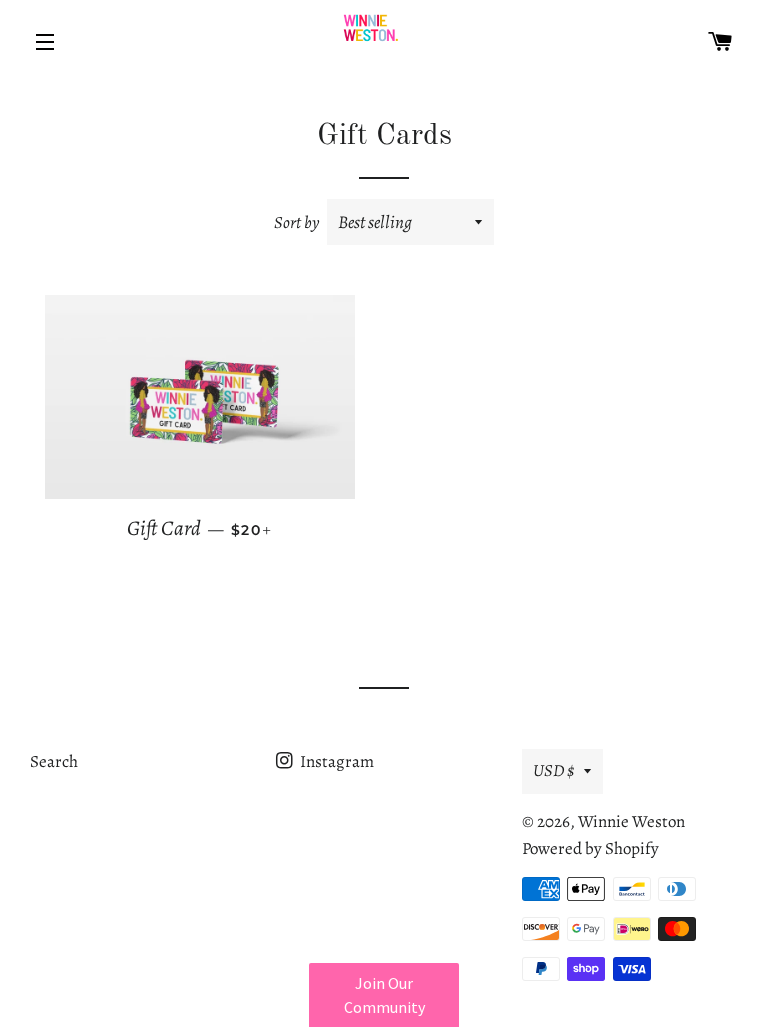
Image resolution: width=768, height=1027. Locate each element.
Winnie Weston (631, 821)
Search (54, 761)
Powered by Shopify (590, 848)
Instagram (335, 761)
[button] (384, 995)
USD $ (553, 770)
